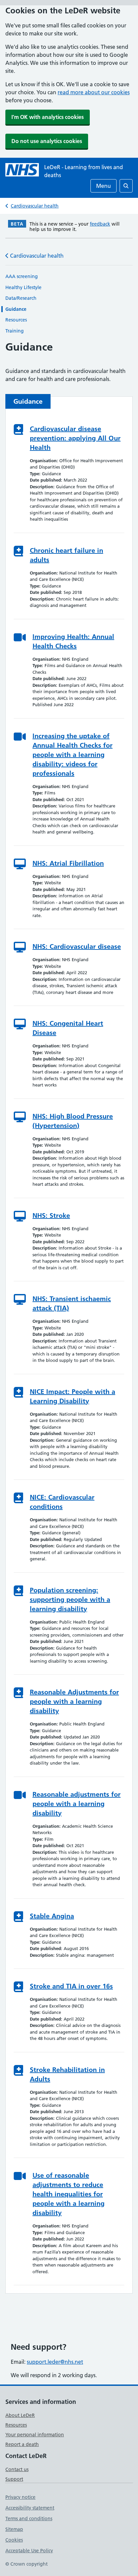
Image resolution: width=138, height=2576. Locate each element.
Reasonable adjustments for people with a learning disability (77, 1804)
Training (15, 331)
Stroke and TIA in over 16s (71, 1986)
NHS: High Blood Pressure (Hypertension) (73, 1121)
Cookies (14, 2540)
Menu (103, 186)
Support (14, 2479)
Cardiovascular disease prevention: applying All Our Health (75, 438)
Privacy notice (20, 2497)
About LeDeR (20, 2415)
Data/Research (21, 298)
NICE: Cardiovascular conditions (62, 1502)
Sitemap (14, 2529)
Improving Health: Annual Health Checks (73, 641)
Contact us (17, 2469)
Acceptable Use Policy (29, 2551)
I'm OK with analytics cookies (48, 117)
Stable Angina (52, 1916)
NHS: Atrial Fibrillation (68, 863)
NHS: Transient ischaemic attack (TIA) (72, 1303)
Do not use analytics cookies (47, 141)
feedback (100, 224)
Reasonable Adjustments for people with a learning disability (74, 1701)
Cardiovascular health (35, 206)
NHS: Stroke (51, 1215)
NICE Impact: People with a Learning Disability (73, 1396)
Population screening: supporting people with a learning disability (70, 1599)
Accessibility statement (30, 2508)
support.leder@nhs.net (55, 2362)
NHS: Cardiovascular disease (77, 946)
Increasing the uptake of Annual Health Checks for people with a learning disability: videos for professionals (73, 755)
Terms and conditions (29, 2519)
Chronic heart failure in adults (66, 555)
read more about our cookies (94, 92)
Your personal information (35, 2435)
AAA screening (22, 276)
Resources (16, 320)
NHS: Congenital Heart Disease (68, 1028)
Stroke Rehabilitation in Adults (67, 2074)
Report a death (22, 2444)
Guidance (16, 309)
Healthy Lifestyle (23, 287)
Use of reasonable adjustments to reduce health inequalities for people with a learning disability (68, 2194)
